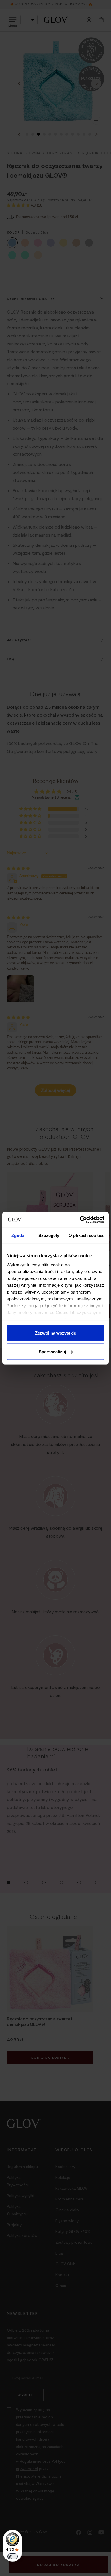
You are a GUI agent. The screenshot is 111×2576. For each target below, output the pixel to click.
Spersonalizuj (52, 1351)
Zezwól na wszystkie (55, 1333)
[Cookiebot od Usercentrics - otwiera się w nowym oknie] (80, 1220)
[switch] (13, 2556)
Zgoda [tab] (18, 1235)
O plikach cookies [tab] (87, 1235)
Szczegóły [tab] (49, 1235)
